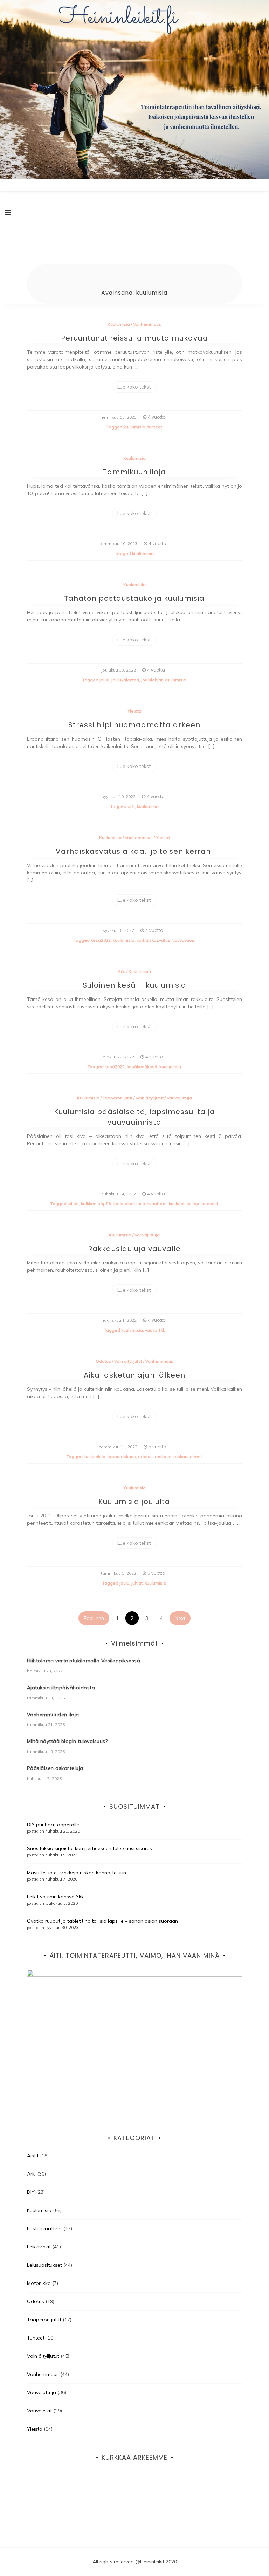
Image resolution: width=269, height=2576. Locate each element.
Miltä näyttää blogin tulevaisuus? (67, 1741)
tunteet (155, 427)
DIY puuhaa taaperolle (53, 1825)
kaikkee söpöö (96, 1204)
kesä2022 (101, 940)
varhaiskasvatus (153, 940)
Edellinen (94, 1618)
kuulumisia (134, 427)
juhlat (73, 1204)
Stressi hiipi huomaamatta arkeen (134, 725)
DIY (31, 2192)
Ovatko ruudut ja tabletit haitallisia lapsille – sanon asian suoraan (102, 1921)
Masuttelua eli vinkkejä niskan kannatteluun (77, 1873)
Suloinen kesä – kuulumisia (134, 985)
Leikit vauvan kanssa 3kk (55, 1897)
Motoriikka (39, 2283)
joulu (104, 680)
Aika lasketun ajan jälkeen (134, 1375)
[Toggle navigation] (8, 213)
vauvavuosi (184, 940)
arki (131, 806)
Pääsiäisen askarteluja (55, 1768)
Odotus (103, 1361)
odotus (145, 1457)
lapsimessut (205, 1204)
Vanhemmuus (147, 324)
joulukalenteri (125, 680)
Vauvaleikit (39, 2411)
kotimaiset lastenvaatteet (140, 1204)
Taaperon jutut (118, 1098)
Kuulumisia (119, 324)
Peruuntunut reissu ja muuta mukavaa (134, 338)
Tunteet (36, 2338)
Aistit (33, 2156)
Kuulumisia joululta (134, 1502)
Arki (122, 971)
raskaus (163, 1457)
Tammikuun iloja (134, 472)
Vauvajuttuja (179, 1098)
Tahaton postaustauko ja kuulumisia (134, 598)
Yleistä (134, 711)
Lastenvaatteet (44, 2228)
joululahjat (152, 680)
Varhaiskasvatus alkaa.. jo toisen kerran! (134, 851)
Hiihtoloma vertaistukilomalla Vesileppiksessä (84, 1661)
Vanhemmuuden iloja (53, 1715)
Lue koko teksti (134, 387)
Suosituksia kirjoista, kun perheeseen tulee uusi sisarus (89, 1848)
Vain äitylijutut (150, 1098)
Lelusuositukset (44, 2265)
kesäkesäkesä (142, 1067)
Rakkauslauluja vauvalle (134, 1249)
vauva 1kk (155, 1330)
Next (180, 1618)
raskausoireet (188, 1457)
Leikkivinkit (39, 2247)
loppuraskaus (122, 1457)
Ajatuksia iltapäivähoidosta (61, 1688)
